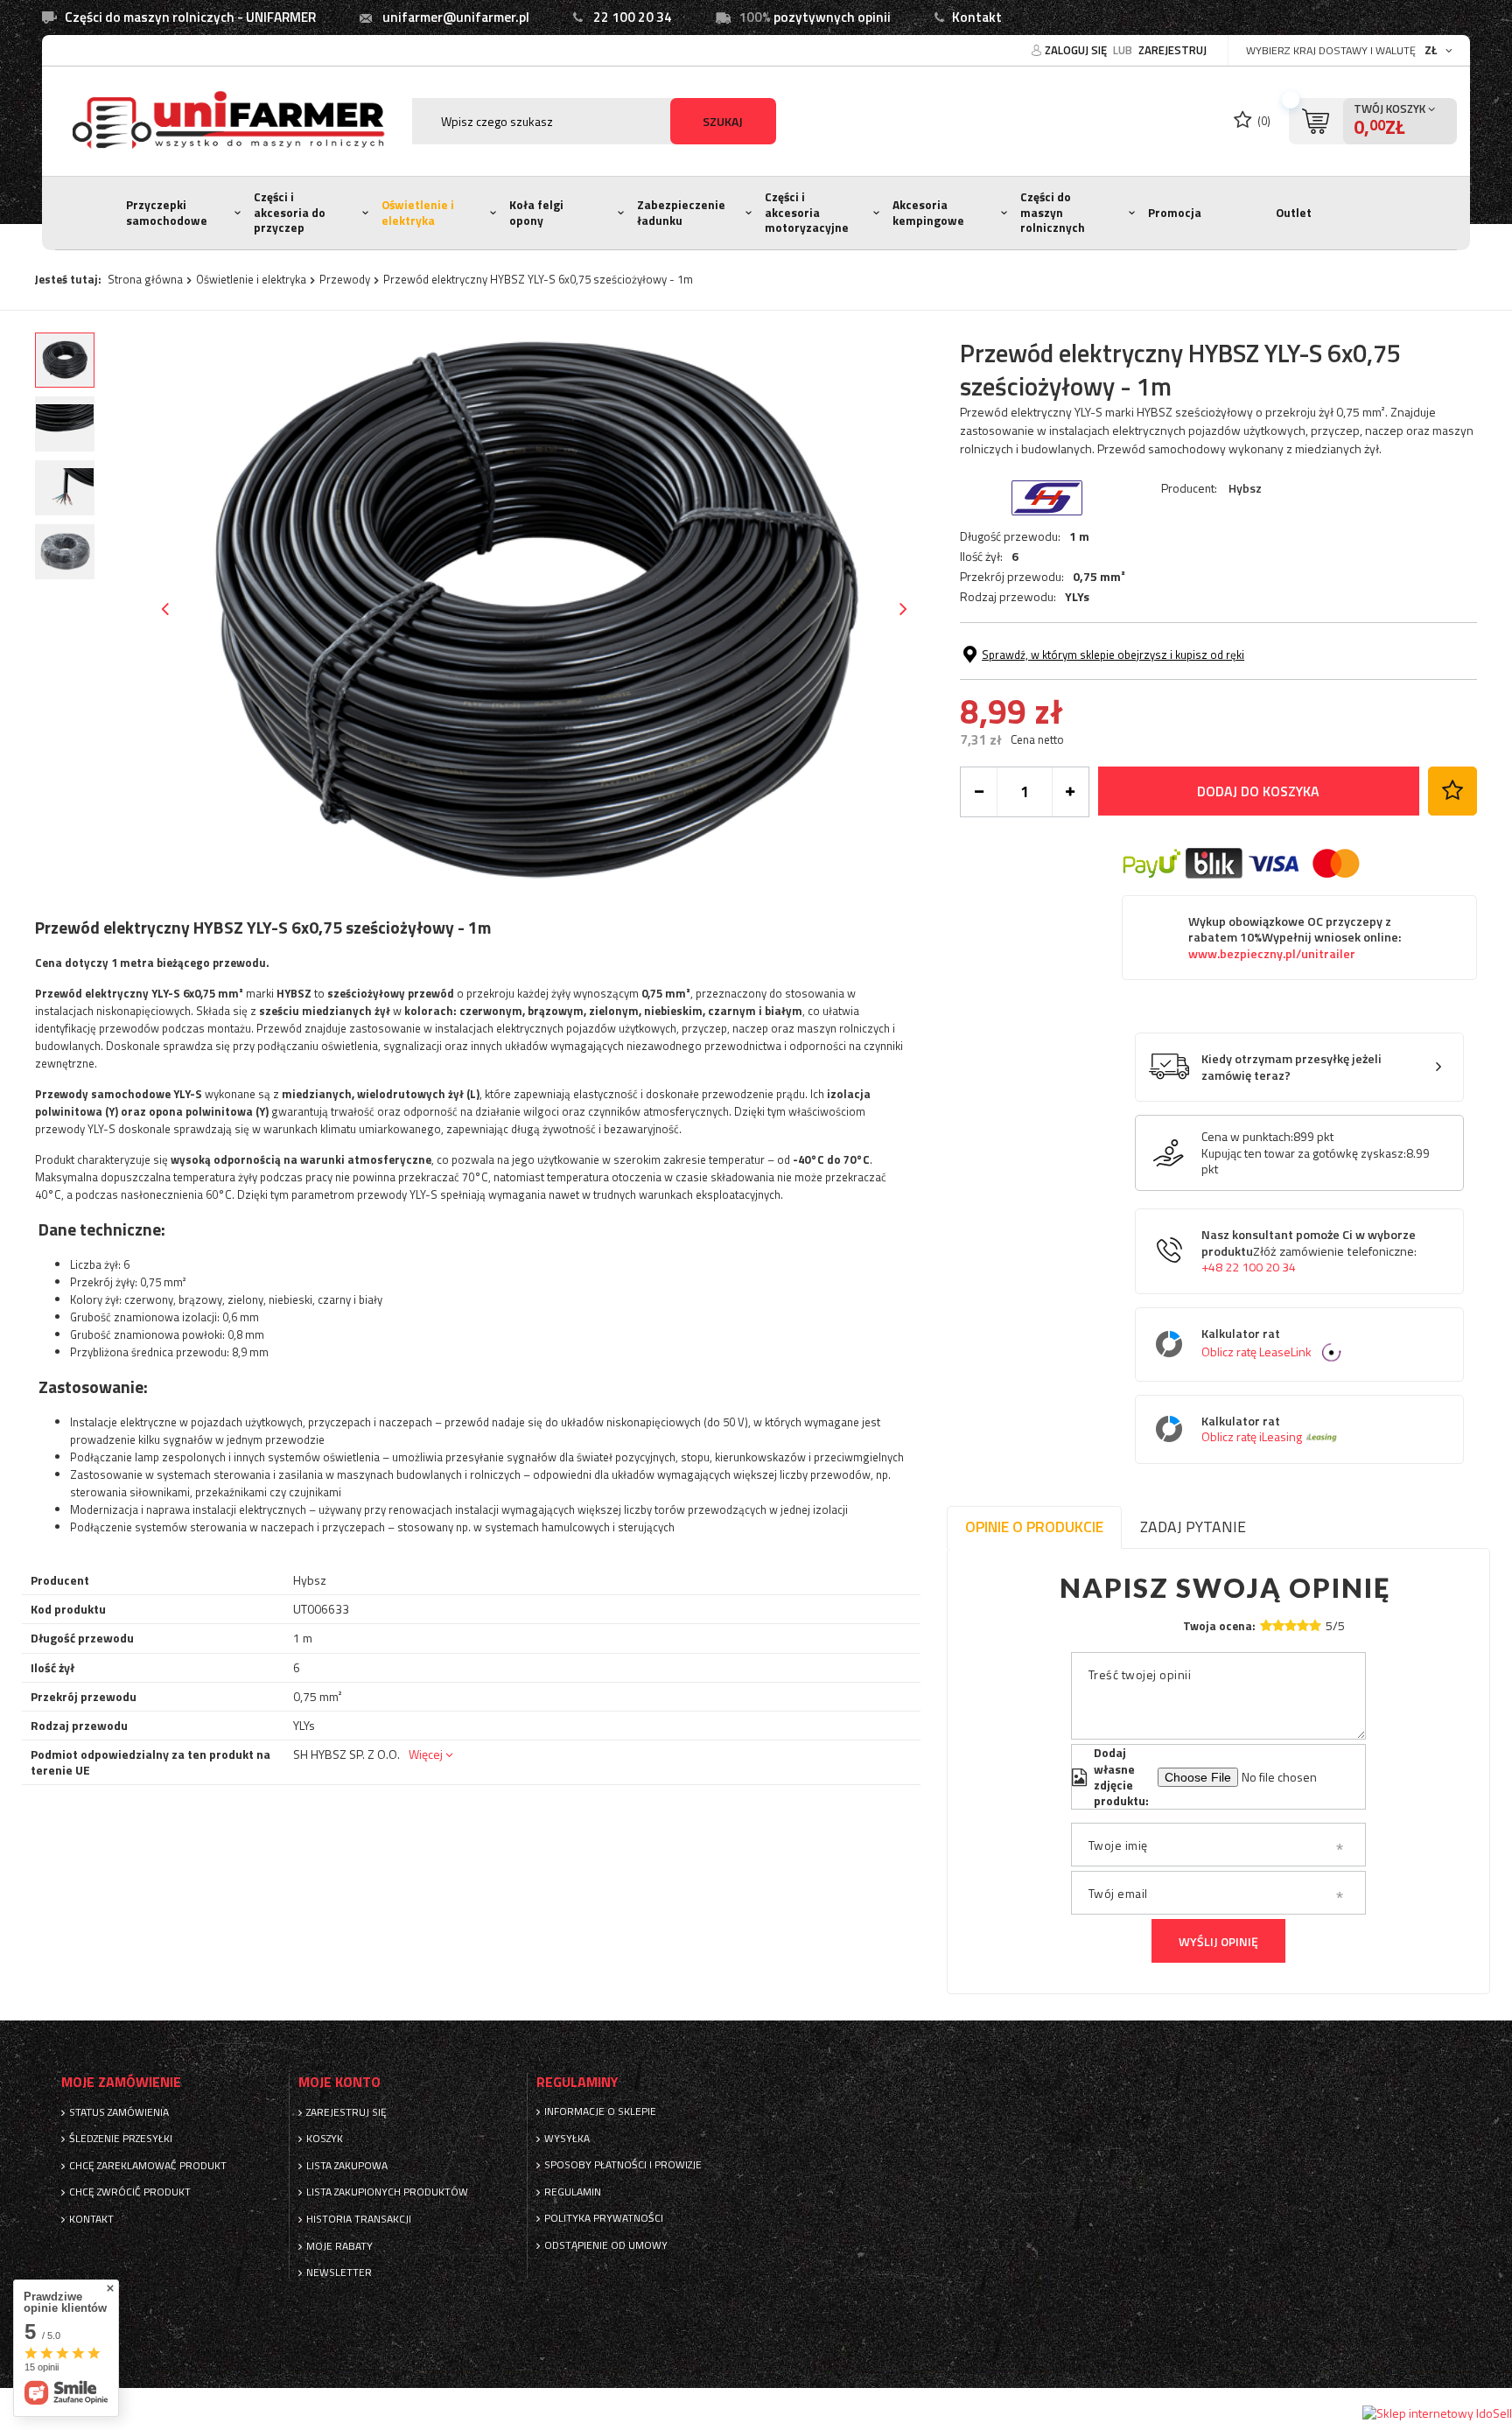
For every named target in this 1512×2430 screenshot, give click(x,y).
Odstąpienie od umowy (606, 2245)
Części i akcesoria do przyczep (290, 212)
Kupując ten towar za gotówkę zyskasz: (1304, 1153)
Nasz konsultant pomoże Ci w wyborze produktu (1309, 1251)
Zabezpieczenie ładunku (681, 213)
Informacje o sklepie (600, 2111)
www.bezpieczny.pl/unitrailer (1272, 954)
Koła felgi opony (536, 213)
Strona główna (145, 279)
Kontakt (977, 17)
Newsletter (339, 2272)
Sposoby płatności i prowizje (623, 2165)
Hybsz (1245, 488)
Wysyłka (567, 2139)
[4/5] (1303, 1625)
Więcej (426, 1754)
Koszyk (325, 2139)
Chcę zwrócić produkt (130, 2192)
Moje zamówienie (121, 2082)
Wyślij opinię (1218, 1941)
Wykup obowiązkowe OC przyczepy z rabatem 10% (1295, 938)
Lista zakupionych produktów (387, 2192)
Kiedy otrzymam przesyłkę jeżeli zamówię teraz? (1291, 1067)
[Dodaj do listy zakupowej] (1452, 791)
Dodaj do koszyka (1258, 791)
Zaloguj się (1077, 50)
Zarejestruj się (346, 2112)
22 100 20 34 (633, 17)
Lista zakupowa (347, 2166)
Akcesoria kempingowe (928, 213)
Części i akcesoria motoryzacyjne (807, 212)
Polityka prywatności (604, 2218)
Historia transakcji (359, 2219)
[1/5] (1266, 1625)
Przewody (345, 279)
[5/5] (1315, 1625)
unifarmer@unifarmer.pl (456, 17)
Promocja (1175, 213)
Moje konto (339, 2082)
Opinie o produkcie (1034, 1527)
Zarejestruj (1172, 50)
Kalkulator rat (1256, 1344)
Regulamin (573, 2192)
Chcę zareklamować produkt (148, 2166)
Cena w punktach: (1247, 1137)
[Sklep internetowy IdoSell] (1437, 2413)
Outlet (1294, 213)
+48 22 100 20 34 (1249, 1267)
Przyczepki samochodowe (167, 213)
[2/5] (1278, 1625)
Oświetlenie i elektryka (418, 213)
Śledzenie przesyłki (121, 2139)
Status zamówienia (119, 2112)
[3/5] (1291, 1625)
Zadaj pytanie (1193, 1527)
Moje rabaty (339, 2246)
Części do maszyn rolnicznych (1053, 212)
